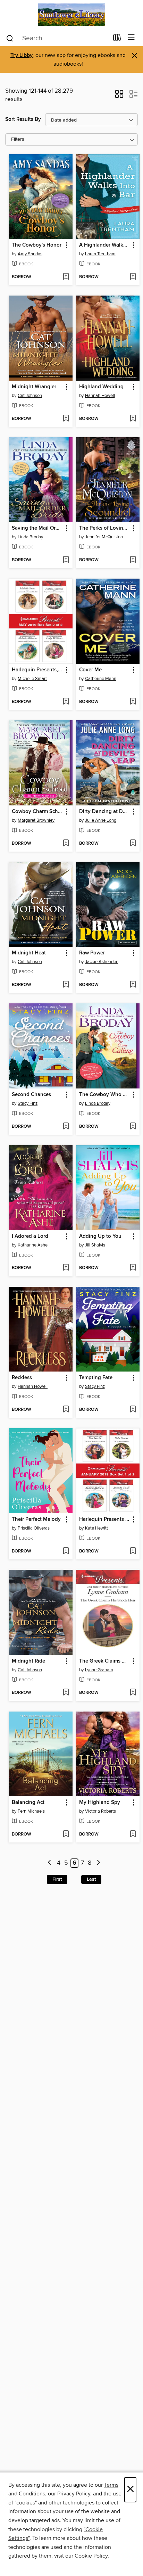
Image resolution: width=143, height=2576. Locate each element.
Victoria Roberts (100, 1811)
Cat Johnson (30, 396)
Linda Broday (30, 537)
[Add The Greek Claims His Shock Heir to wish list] (133, 1693)
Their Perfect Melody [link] (36, 1519)
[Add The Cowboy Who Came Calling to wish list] (133, 1127)
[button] (119, 96)
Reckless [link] (22, 1378)
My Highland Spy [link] (100, 1803)
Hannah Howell (100, 396)
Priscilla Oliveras (34, 1528)
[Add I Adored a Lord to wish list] (66, 1268)
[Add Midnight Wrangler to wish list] (66, 419)
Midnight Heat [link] (29, 953)
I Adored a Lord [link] (30, 1236)
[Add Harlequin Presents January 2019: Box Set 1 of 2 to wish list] (133, 1551)
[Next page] (98, 1863)
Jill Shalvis (95, 1245)
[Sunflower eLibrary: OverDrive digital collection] (71, 15)
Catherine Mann (101, 679)
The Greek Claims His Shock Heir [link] (105, 1661)
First (57, 1879)
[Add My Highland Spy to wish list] (133, 1834)
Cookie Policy (91, 2556)
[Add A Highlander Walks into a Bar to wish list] (133, 277)
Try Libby (22, 55)
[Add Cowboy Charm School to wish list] (66, 844)
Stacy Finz (28, 1103)
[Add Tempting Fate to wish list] (133, 1410)
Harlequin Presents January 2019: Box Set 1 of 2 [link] (105, 1519)
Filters (18, 139)
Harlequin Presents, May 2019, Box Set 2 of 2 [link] (37, 670)
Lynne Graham (99, 1670)
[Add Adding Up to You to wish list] (133, 1268)
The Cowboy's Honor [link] (37, 245)
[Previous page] (50, 1863)
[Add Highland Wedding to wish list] (133, 419)
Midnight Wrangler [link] (34, 387)
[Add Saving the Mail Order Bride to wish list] (66, 560)
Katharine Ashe (33, 1245)
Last (91, 1879)
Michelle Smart (32, 679)
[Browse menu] (131, 38)
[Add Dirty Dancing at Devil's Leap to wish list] (133, 844)
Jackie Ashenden (102, 962)
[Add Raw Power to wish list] (133, 985)
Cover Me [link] (90, 670)
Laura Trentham (100, 254)
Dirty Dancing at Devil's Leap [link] (105, 812)
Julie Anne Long (101, 820)
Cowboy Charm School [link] (37, 812)
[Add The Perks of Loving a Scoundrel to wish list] (133, 560)
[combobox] (57, 38)
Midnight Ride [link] (28, 1661)
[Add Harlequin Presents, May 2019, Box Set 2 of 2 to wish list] (66, 702)
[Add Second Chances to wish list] (66, 1127)
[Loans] (117, 39)
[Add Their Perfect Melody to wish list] (66, 1551)
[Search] (10, 38)
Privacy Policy (74, 2494)
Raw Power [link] (92, 953)
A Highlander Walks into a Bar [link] (105, 245)
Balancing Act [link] (28, 1803)
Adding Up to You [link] (100, 1236)
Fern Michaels (31, 1811)
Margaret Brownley (36, 820)
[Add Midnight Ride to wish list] (66, 1693)
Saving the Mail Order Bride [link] (37, 528)
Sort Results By (23, 119)
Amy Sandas (30, 254)
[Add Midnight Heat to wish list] (66, 985)
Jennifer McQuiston (104, 537)
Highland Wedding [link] (101, 387)
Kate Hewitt (96, 1528)
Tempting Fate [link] (96, 1378)
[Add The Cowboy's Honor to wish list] (66, 277)
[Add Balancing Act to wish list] (66, 1834)
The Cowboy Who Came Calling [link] (105, 1095)
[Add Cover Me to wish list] (133, 702)
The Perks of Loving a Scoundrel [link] (105, 528)
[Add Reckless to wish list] (66, 1410)
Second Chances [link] (31, 1095)
